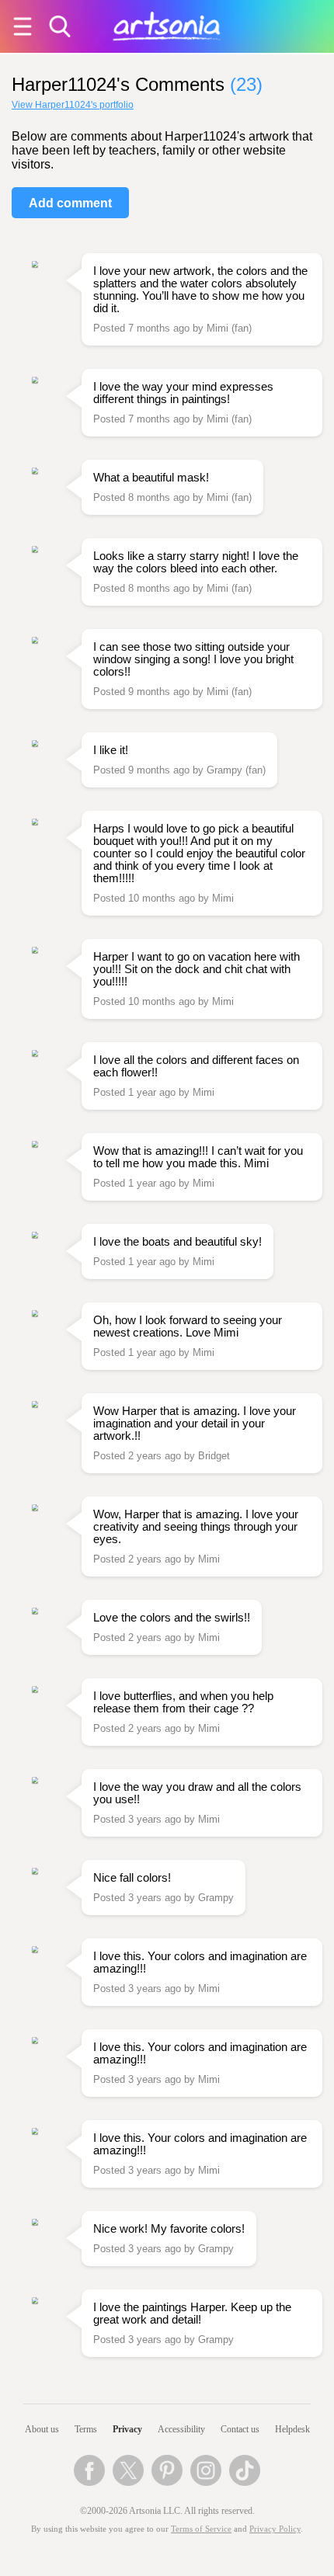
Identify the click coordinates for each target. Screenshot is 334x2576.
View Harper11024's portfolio (73, 105)
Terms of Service (201, 2529)
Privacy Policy (275, 2529)
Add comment (70, 203)
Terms (86, 2429)
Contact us (240, 2429)
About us (42, 2429)
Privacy (127, 2429)
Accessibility (181, 2429)
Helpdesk (292, 2429)
